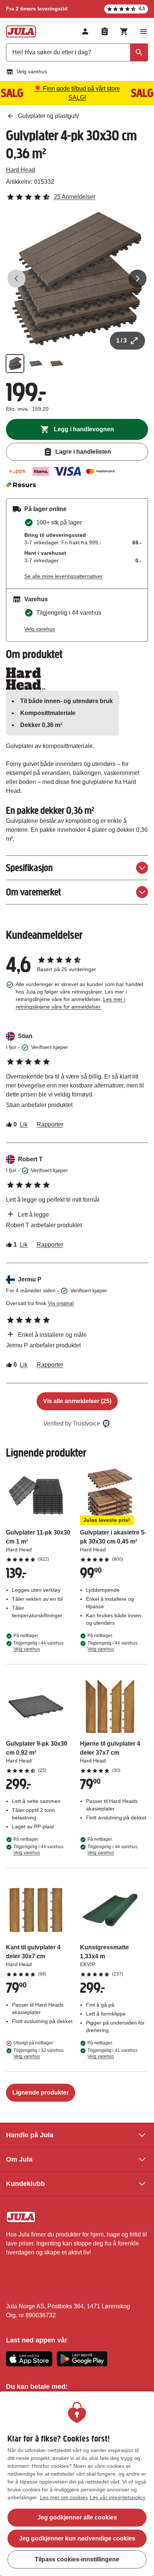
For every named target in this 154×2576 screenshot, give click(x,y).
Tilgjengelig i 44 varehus (38, 1646)
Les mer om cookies (64, 2497)
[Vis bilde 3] (57, 364)
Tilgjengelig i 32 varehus (38, 2053)
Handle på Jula (30, 2135)
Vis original (61, 1303)
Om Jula (19, 2159)
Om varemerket (33, 892)
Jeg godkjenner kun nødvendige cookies (77, 2538)
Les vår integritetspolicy (118, 2497)
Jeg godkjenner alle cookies (77, 2517)
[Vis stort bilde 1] (77, 279)
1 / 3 (121, 340)
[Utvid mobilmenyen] (144, 31)
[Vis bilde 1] (15, 364)
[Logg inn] (85, 31)
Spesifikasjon (29, 868)
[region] (77, 2484)
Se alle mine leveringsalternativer (64, 576)
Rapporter (50, 1124)
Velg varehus (32, 72)
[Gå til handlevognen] (124, 31)
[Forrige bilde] (16, 279)
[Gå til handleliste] (105, 31)
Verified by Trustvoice (72, 1424)
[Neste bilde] (138, 279)
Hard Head (21, 170)
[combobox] (77, 52)
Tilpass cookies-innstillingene (77, 2559)
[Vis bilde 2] (36, 364)
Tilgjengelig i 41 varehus (113, 2053)
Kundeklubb (25, 2184)
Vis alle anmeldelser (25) (77, 1401)
